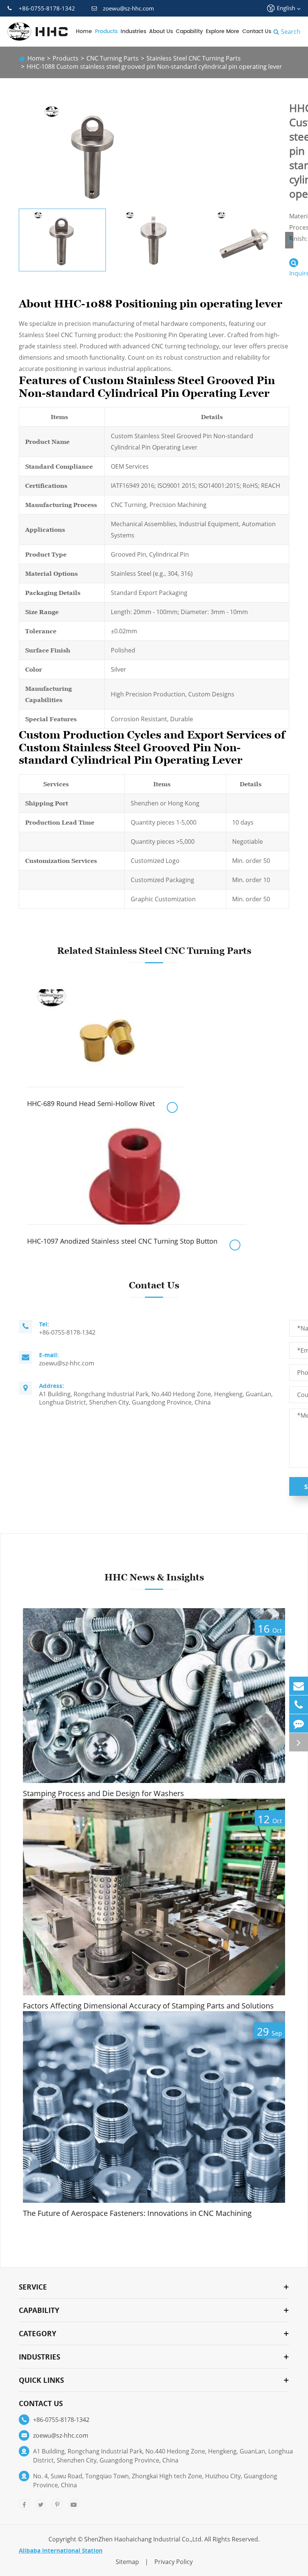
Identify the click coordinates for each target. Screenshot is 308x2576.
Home (84, 31)
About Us (161, 31)
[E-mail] (299, 1686)
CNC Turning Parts (112, 58)
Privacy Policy (174, 2562)
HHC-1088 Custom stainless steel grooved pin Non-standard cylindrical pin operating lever (154, 67)
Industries (133, 31)
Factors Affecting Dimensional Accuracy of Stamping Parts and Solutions (148, 2006)
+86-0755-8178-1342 (47, 8)
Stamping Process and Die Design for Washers (103, 1794)
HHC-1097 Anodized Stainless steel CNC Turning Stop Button (122, 1241)
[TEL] (299, 1705)
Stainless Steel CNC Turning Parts (194, 58)
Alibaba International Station (61, 2550)
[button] (289, 240)
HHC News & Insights (154, 1577)
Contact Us (257, 31)
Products (106, 31)
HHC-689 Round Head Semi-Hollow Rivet (91, 1103)
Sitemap (127, 2562)
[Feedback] (299, 1723)
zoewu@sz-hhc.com (128, 8)
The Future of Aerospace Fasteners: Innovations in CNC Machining (137, 2213)
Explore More (223, 31)
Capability (189, 31)
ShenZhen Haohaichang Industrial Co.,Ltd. (143, 2539)
